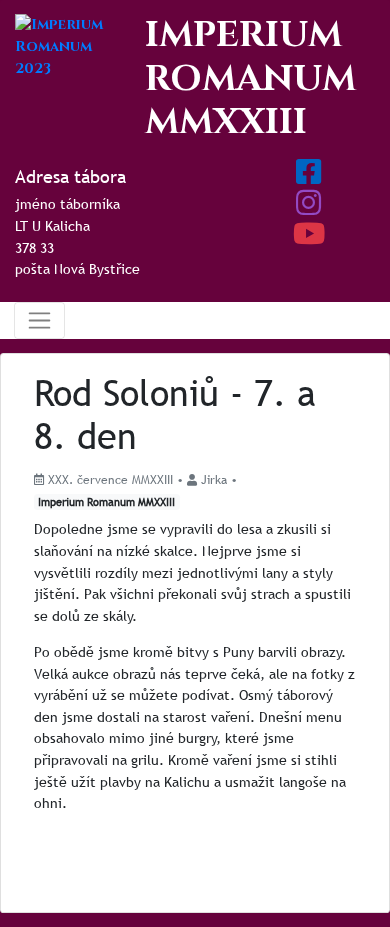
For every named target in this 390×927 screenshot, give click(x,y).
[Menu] (39, 320)
